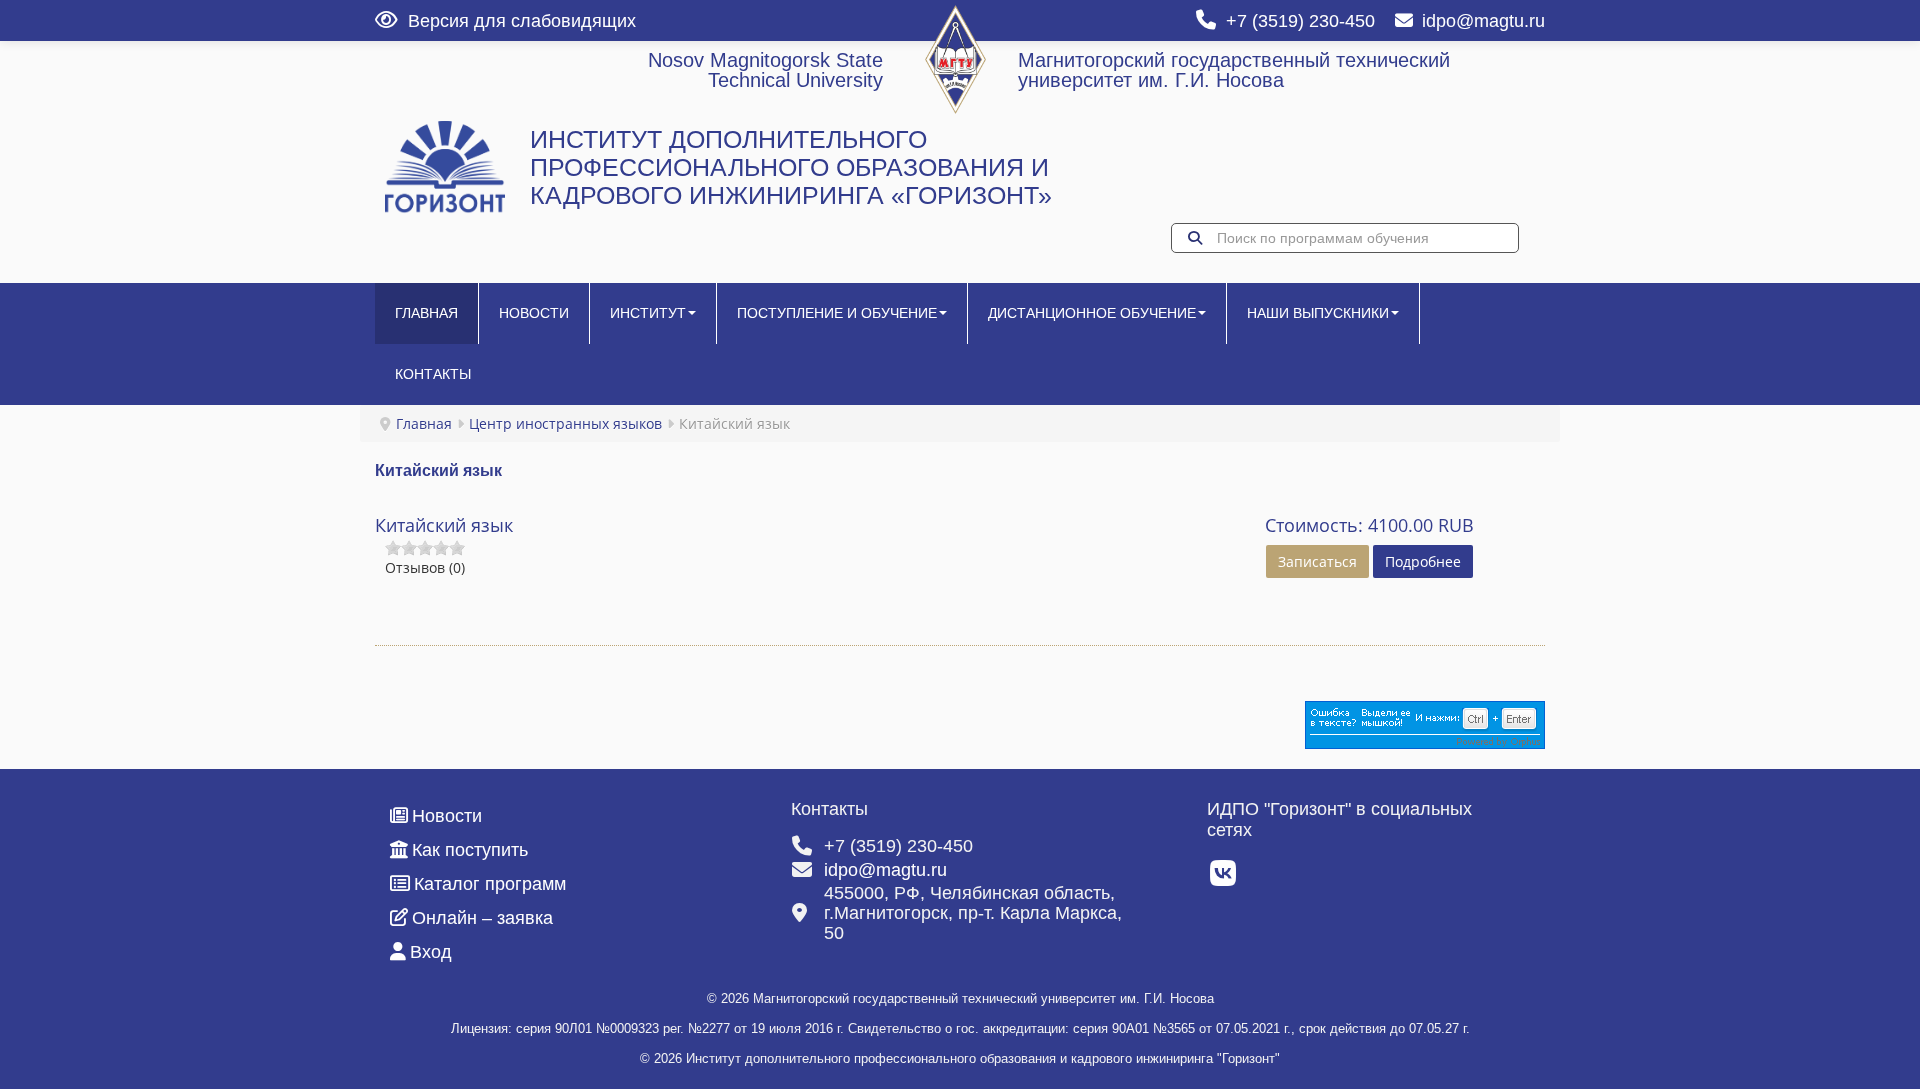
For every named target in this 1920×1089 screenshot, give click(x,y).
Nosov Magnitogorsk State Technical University (765, 70)
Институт (648, 313)
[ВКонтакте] (1224, 879)
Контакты (433, 374)
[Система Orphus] (1425, 723)
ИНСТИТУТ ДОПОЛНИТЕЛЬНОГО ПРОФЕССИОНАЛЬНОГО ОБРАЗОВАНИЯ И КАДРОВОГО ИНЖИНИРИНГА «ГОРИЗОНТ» (791, 167)
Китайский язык (444, 525)
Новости (534, 313)
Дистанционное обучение (1092, 313)
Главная (426, 313)
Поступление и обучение (837, 313)
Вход (431, 952)
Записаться (1317, 561)
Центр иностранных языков (565, 423)
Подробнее (1423, 561)
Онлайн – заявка (482, 918)
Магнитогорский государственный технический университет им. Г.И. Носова (1234, 70)
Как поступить (470, 850)
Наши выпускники (1318, 313)
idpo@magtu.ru (1483, 21)
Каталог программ (490, 884)
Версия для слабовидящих (522, 21)
